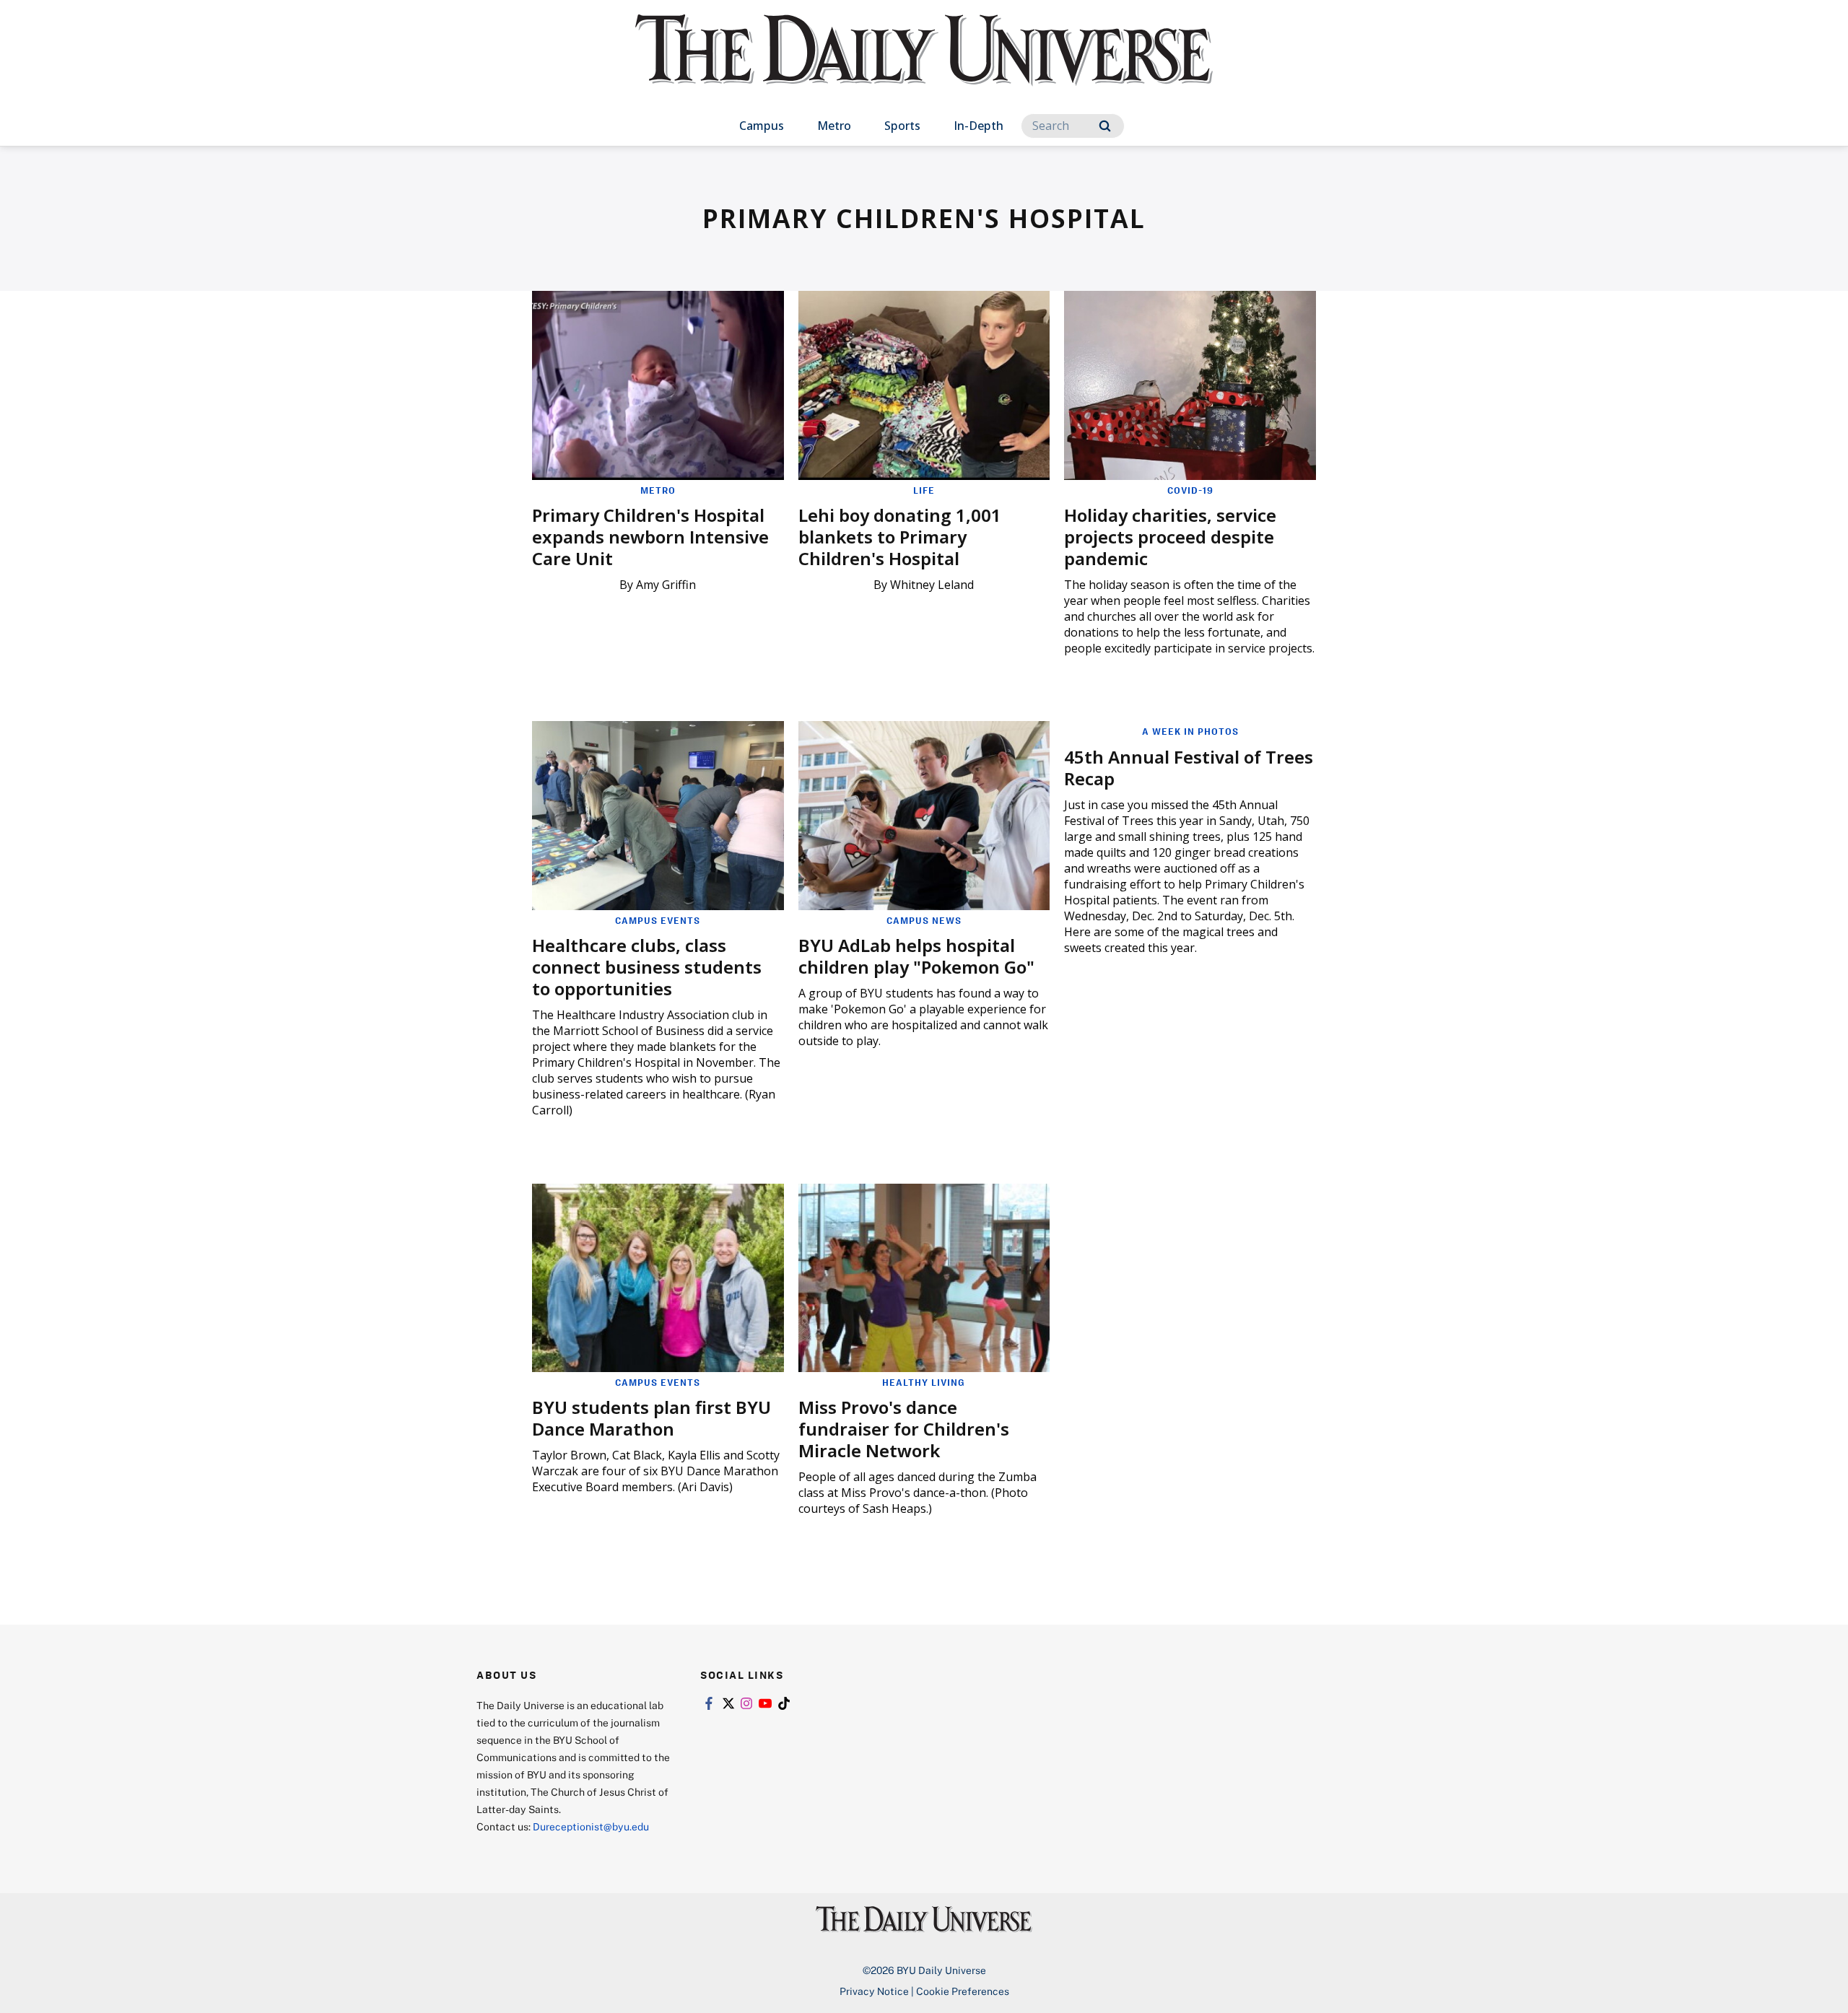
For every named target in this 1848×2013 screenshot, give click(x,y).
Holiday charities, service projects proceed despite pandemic (1170, 537)
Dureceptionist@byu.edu (591, 1826)
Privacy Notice (874, 1991)
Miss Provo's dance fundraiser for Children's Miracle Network (904, 1429)
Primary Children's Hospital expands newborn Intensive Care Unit (650, 537)
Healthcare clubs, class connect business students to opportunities (647, 967)
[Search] (1105, 126)
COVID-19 (1190, 490)
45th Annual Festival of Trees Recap (1189, 768)
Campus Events (658, 920)
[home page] (924, 65)
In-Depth (979, 126)
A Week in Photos (1190, 731)
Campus (762, 126)
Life (924, 490)
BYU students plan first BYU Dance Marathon (651, 1418)
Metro (834, 126)
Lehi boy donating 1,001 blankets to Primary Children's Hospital (900, 537)
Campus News (924, 920)
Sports (902, 126)
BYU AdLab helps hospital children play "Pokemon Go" (916, 956)
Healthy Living (924, 1382)
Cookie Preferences (963, 1991)
